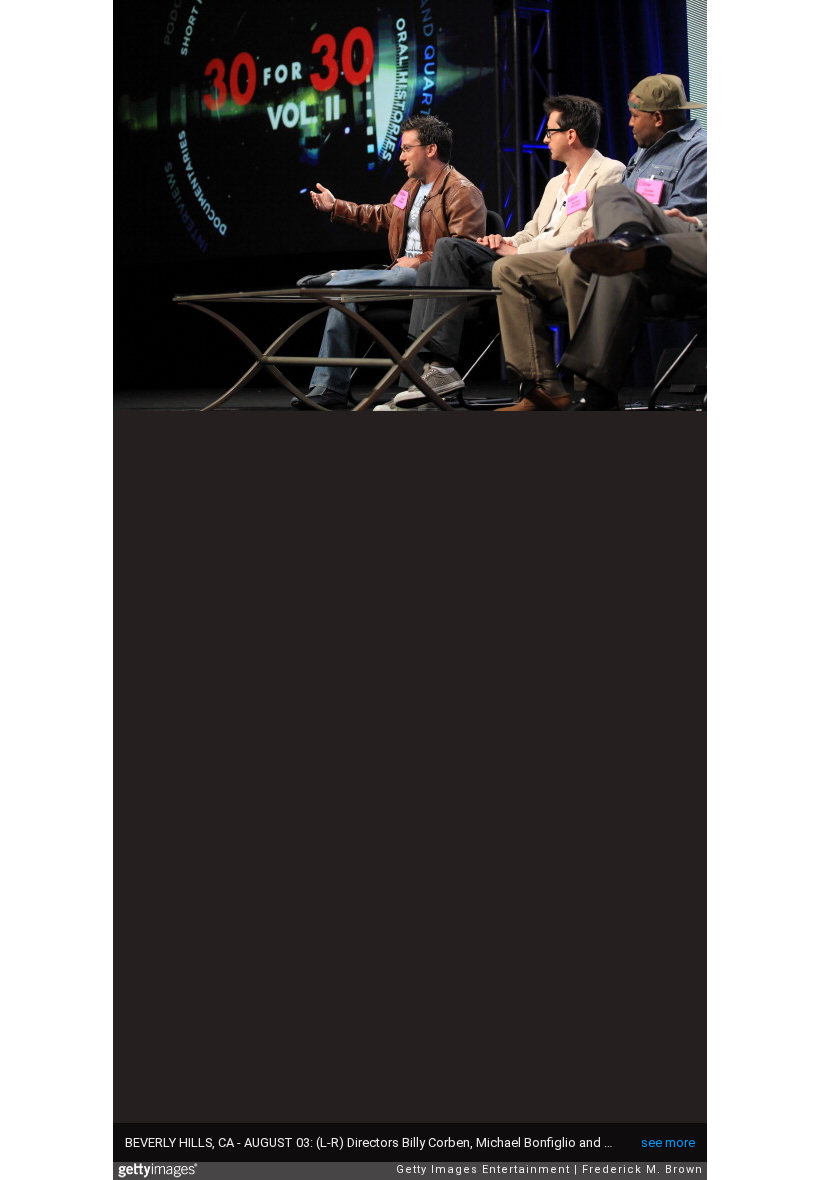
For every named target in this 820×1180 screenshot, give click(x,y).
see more (668, 1142)
